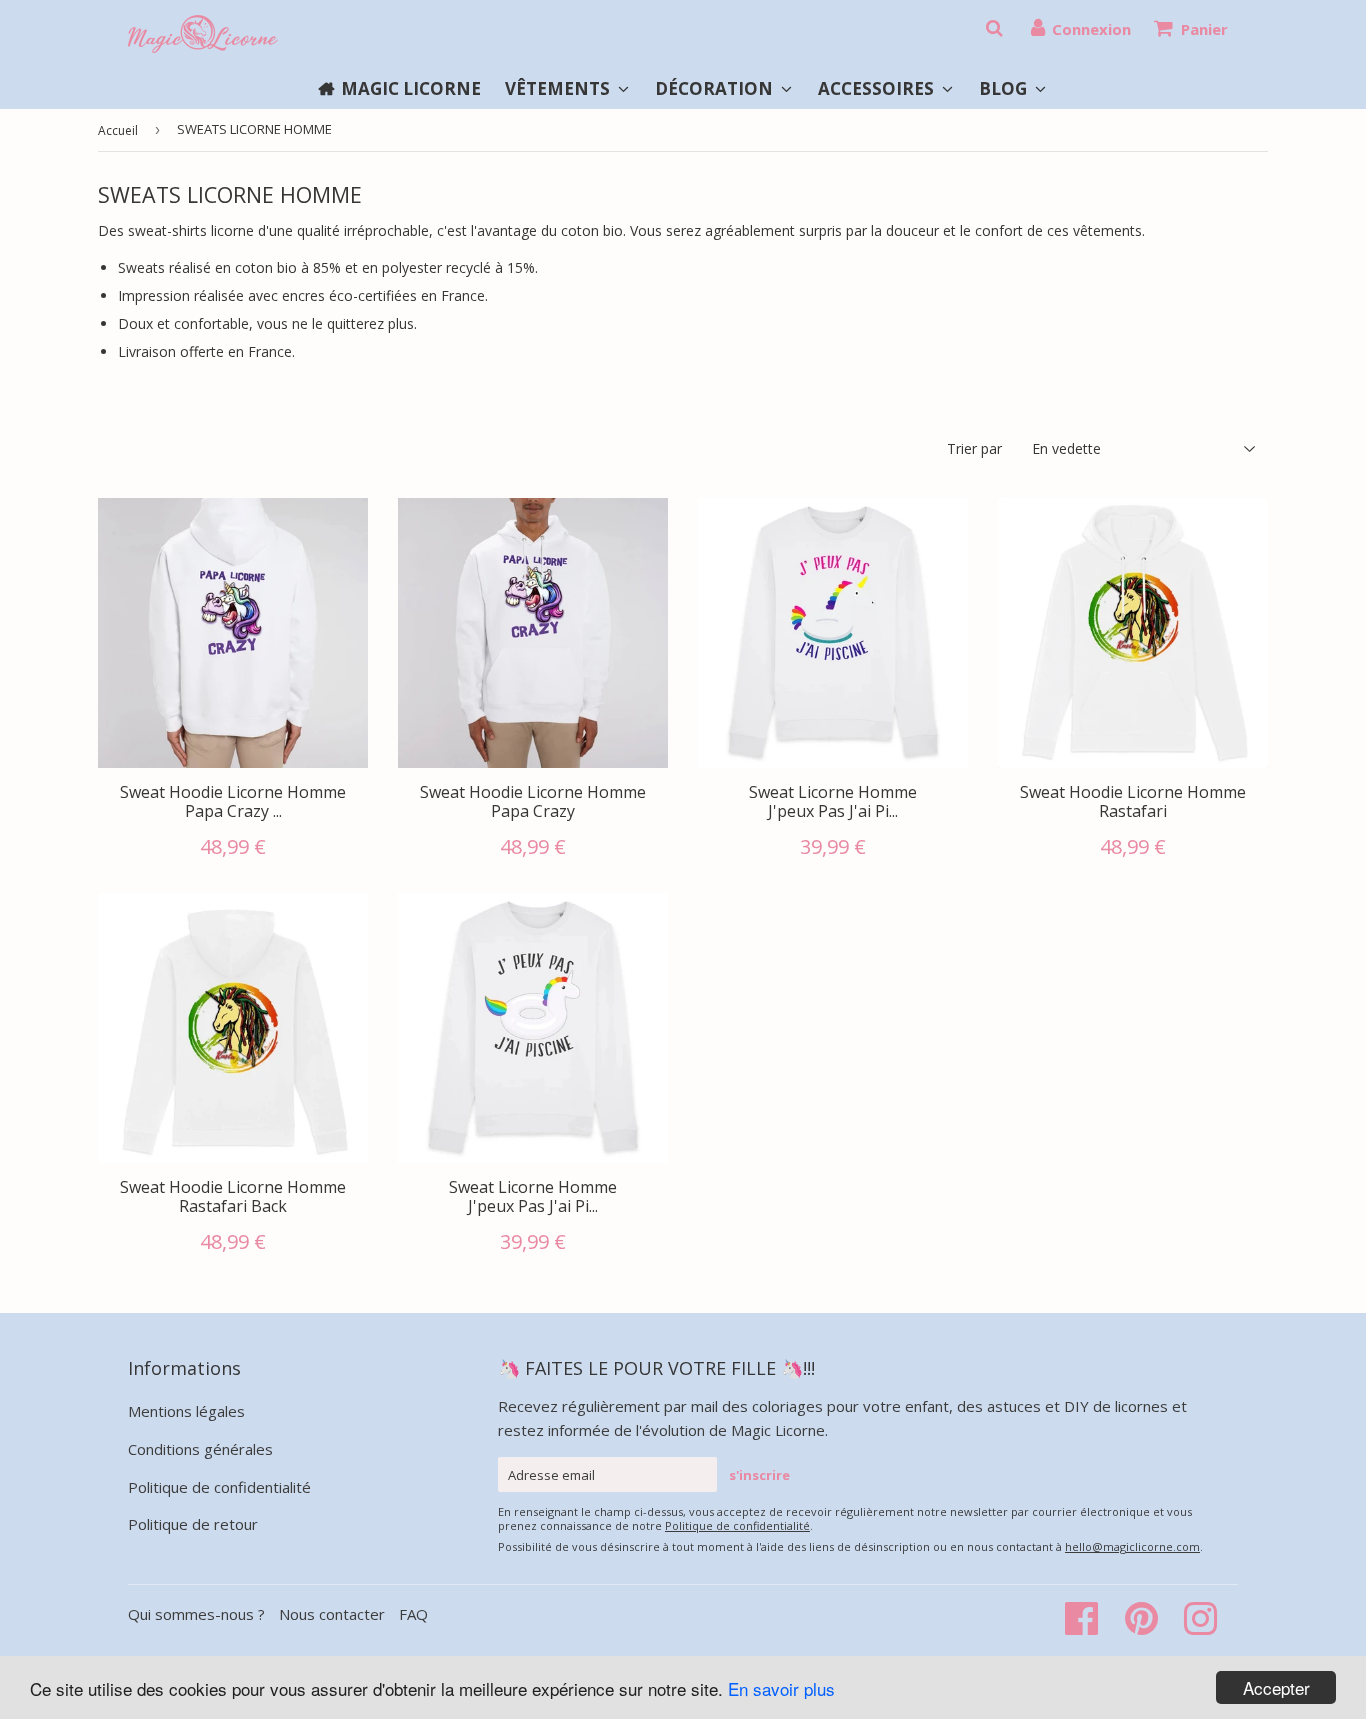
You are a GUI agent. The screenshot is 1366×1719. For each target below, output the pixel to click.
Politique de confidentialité (219, 1487)
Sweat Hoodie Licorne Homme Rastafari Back (233, 1196)
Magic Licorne (411, 88)
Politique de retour (193, 1524)
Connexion (1091, 29)
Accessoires (878, 88)
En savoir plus (781, 1688)
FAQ (413, 1614)
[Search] (994, 28)
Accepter (1276, 1687)
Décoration (716, 88)
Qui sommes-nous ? (198, 1614)
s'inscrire (759, 1475)
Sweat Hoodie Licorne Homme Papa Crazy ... (233, 801)
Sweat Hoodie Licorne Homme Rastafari (1133, 801)
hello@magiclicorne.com (1132, 1546)
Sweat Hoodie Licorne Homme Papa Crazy (533, 801)
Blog (1005, 88)
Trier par (974, 448)
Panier (1204, 29)
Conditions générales (200, 1449)
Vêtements (559, 88)
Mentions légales (186, 1411)
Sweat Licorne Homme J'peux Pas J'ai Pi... (833, 801)
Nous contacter (332, 1614)
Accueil (118, 130)
